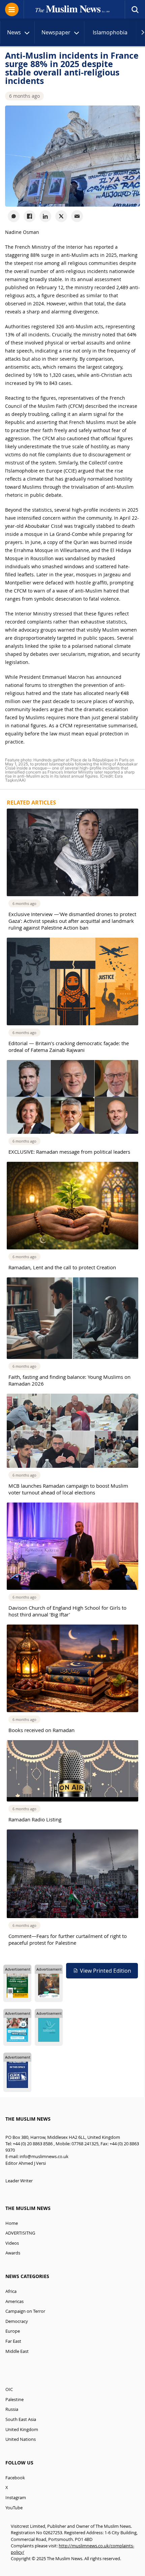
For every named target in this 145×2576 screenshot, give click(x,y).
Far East (13, 2341)
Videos (12, 2243)
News (14, 32)
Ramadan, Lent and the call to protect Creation (62, 1267)
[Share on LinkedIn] (45, 216)
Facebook (15, 2478)
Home (12, 2223)
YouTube (14, 2508)
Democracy (17, 2321)
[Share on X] (61, 216)
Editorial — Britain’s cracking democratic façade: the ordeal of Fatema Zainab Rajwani (69, 1047)
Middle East (17, 2351)
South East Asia (21, 2419)
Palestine (14, 2400)
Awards (13, 2253)
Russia (12, 2409)
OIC (9, 2389)
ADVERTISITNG (20, 2233)
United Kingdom (22, 2430)
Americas (14, 2301)
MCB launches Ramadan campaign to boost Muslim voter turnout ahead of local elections (68, 1489)
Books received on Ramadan (41, 1730)
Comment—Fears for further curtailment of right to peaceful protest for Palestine (68, 1939)
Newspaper (56, 32)
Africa (11, 2291)
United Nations (21, 2439)
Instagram (16, 2498)
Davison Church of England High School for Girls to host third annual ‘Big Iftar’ (67, 1611)
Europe (13, 2331)
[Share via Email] (77, 216)
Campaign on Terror (25, 2311)
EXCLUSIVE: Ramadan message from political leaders (69, 1152)
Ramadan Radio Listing (35, 1819)
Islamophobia (110, 32)
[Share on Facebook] (30, 216)
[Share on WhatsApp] (14, 216)
